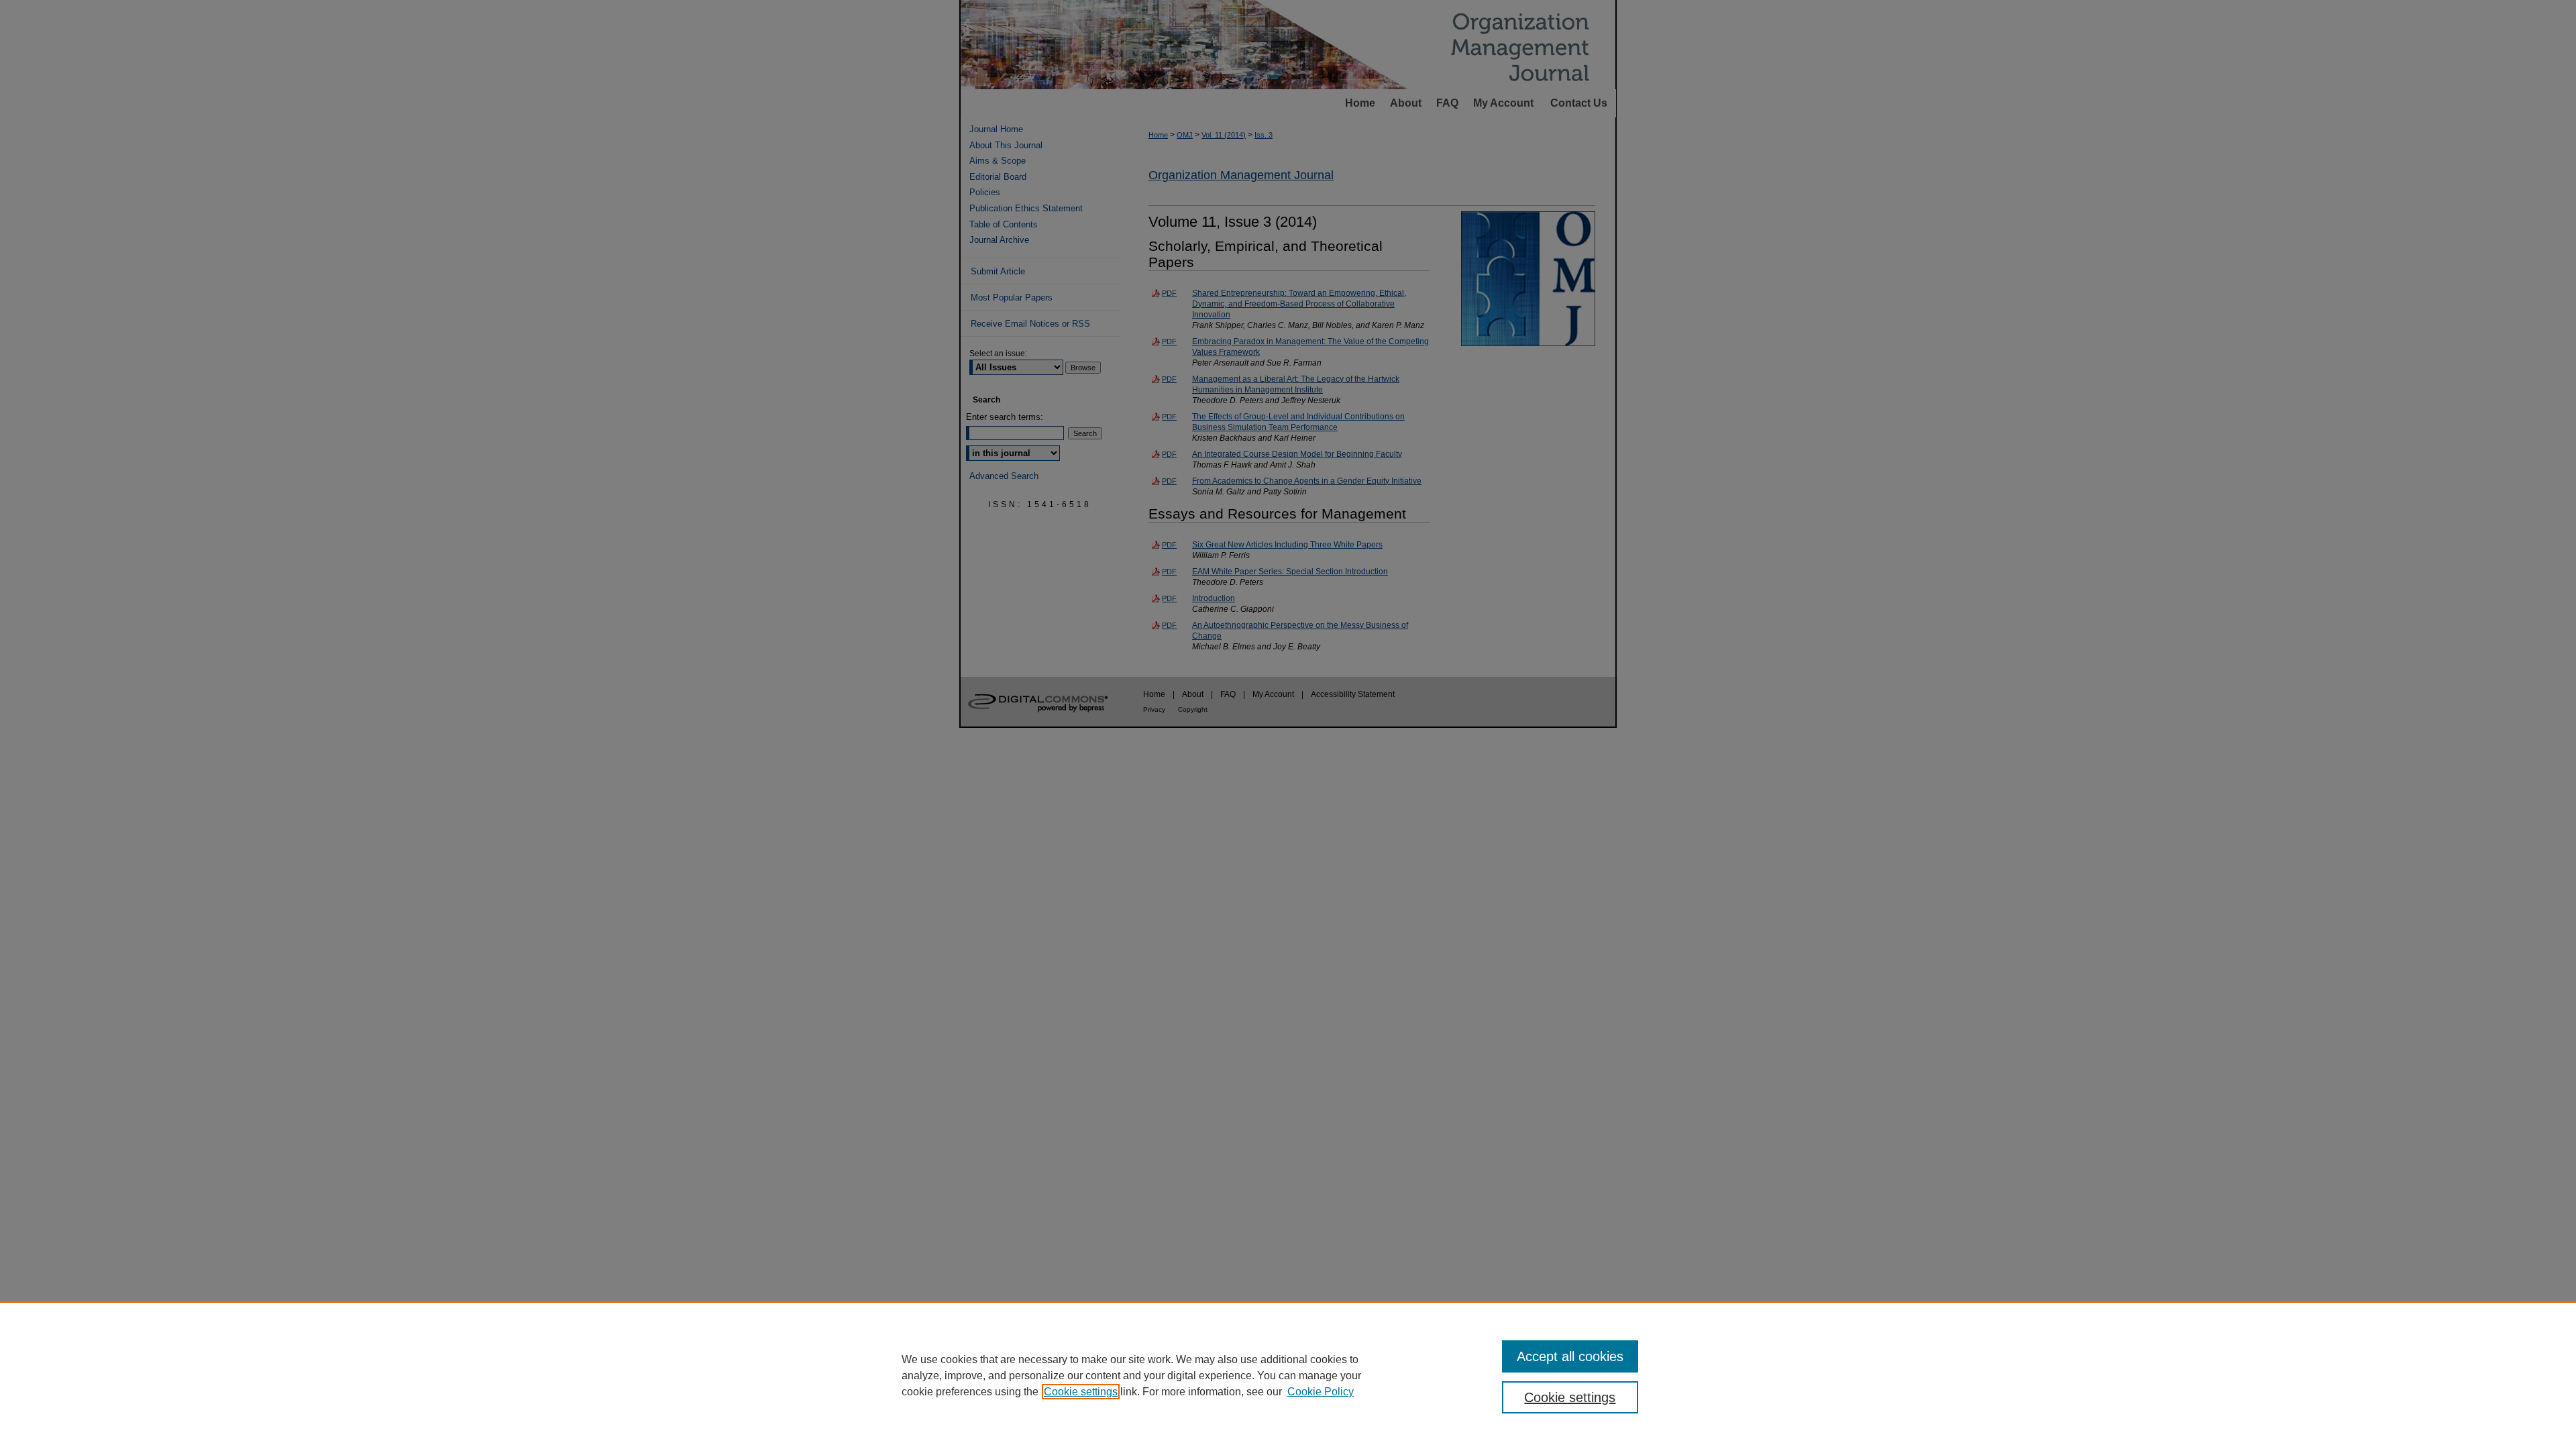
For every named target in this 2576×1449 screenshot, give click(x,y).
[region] (1288, 1375)
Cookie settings (1081, 1392)
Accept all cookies (1570, 1356)
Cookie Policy (1321, 1392)
